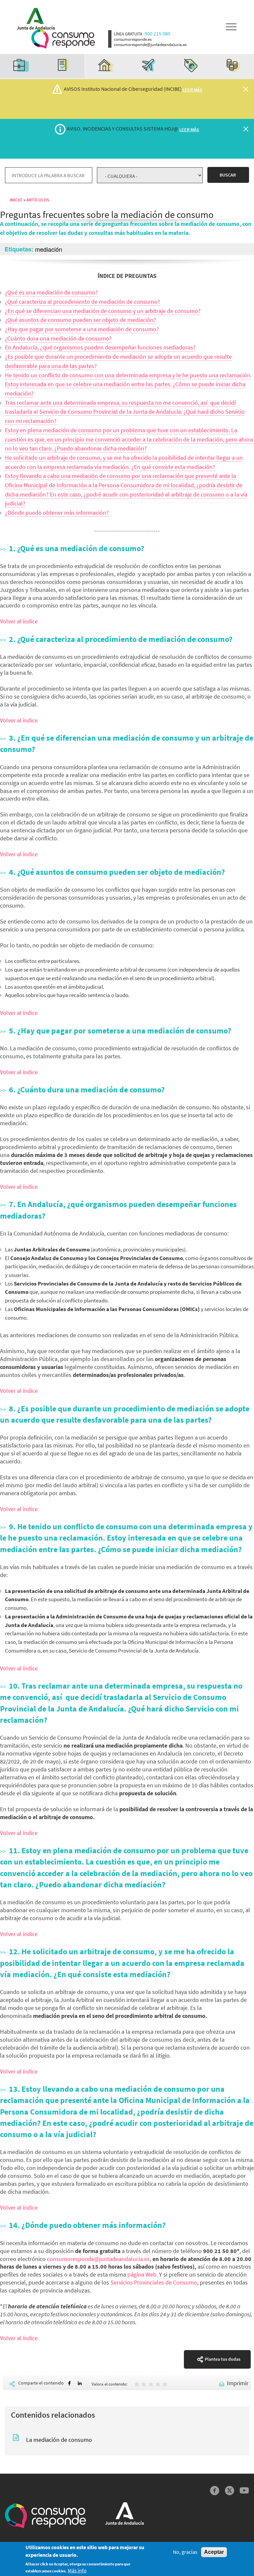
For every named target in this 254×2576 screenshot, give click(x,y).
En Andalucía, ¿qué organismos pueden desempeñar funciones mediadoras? (100, 347)
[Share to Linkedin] (80, 2383)
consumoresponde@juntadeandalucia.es (98, 2259)
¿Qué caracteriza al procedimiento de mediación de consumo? (83, 302)
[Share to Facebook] (69, 2383)
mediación (49, 249)
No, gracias (185, 2552)
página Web (142, 2274)
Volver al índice (19, 621)
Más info (77, 2571)
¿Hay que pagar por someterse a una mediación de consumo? (82, 329)
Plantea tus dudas (223, 2359)
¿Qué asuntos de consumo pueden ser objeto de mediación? (81, 320)
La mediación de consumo (59, 2440)
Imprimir (238, 2383)
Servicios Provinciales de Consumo (154, 2282)
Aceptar (214, 2552)
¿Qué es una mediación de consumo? (51, 292)
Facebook (215, 2491)
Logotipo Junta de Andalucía (34, 17)
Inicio (16, 200)
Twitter (229, 2491)
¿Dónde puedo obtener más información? (57, 513)
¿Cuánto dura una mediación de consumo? (58, 338)
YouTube (244, 2491)
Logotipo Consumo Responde (63, 39)
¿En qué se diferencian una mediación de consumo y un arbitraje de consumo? (103, 311)
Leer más (192, 90)
